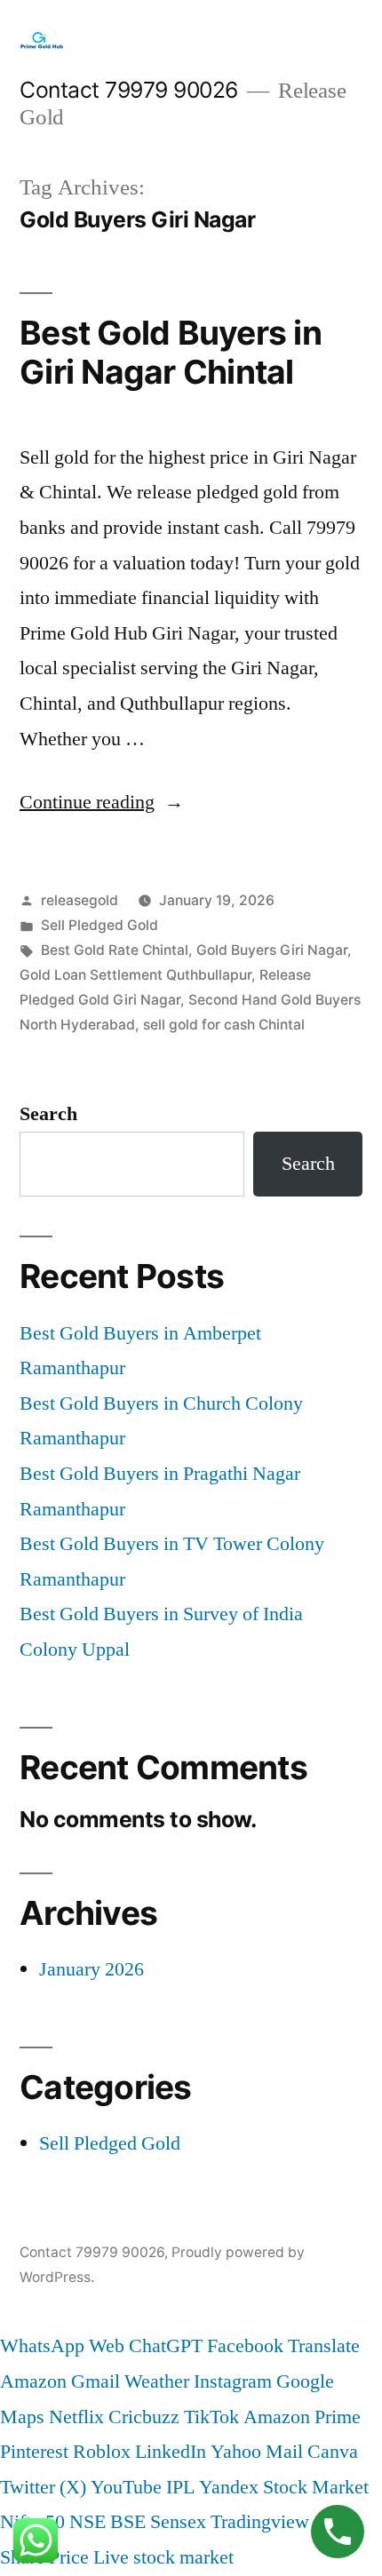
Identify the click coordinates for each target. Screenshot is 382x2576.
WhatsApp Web (62, 2346)
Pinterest (34, 2452)
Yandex (229, 2487)
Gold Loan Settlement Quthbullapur (135, 975)
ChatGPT (166, 2346)
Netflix (76, 2417)
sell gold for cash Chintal (224, 1025)
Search (48, 1114)
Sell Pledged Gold (99, 925)
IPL (180, 2487)
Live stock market (163, 2557)
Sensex (178, 2522)
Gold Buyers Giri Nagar (272, 950)
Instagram (233, 2381)
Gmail (95, 2381)
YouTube (126, 2487)
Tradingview (260, 2522)
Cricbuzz (144, 2417)
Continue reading (102, 802)
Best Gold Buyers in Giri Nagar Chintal (171, 353)
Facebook (245, 2346)
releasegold (80, 900)
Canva (333, 2452)
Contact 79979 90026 (129, 90)
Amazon (33, 2381)
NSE (88, 2522)
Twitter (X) (43, 2487)
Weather (157, 2381)
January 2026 (92, 1969)
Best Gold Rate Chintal (115, 950)
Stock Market (316, 2487)
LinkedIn (171, 2452)
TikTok (211, 2417)
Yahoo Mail (257, 2452)
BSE (128, 2522)
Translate (324, 2346)
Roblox (102, 2452)
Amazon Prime (302, 2417)
